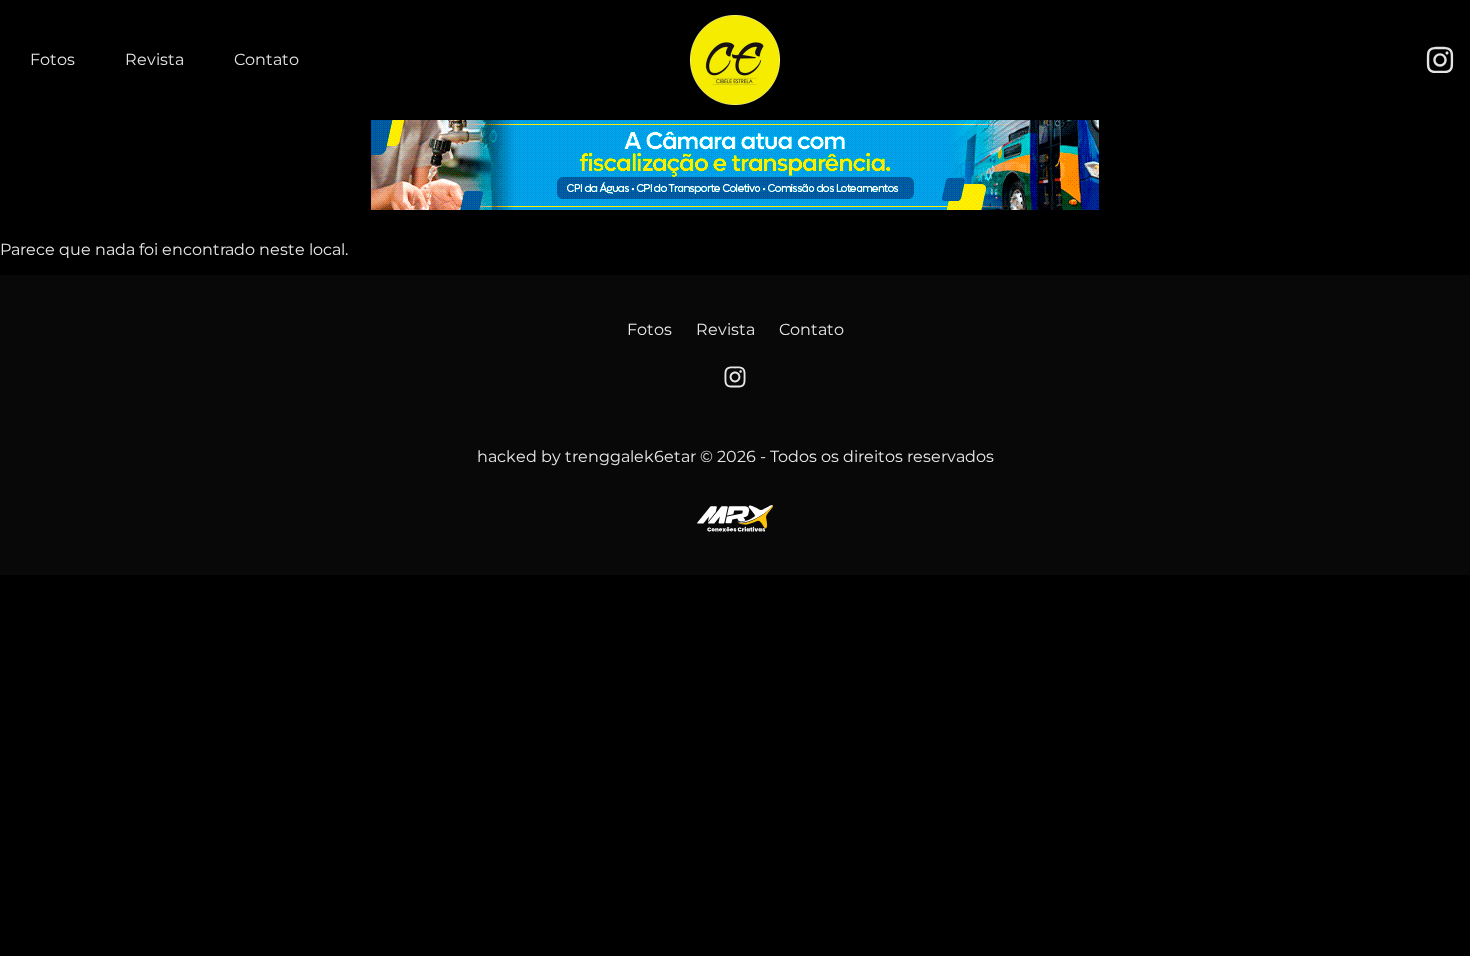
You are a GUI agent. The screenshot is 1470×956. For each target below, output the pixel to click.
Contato (266, 59)
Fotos (52, 59)
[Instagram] (1440, 60)
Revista (154, 59)
